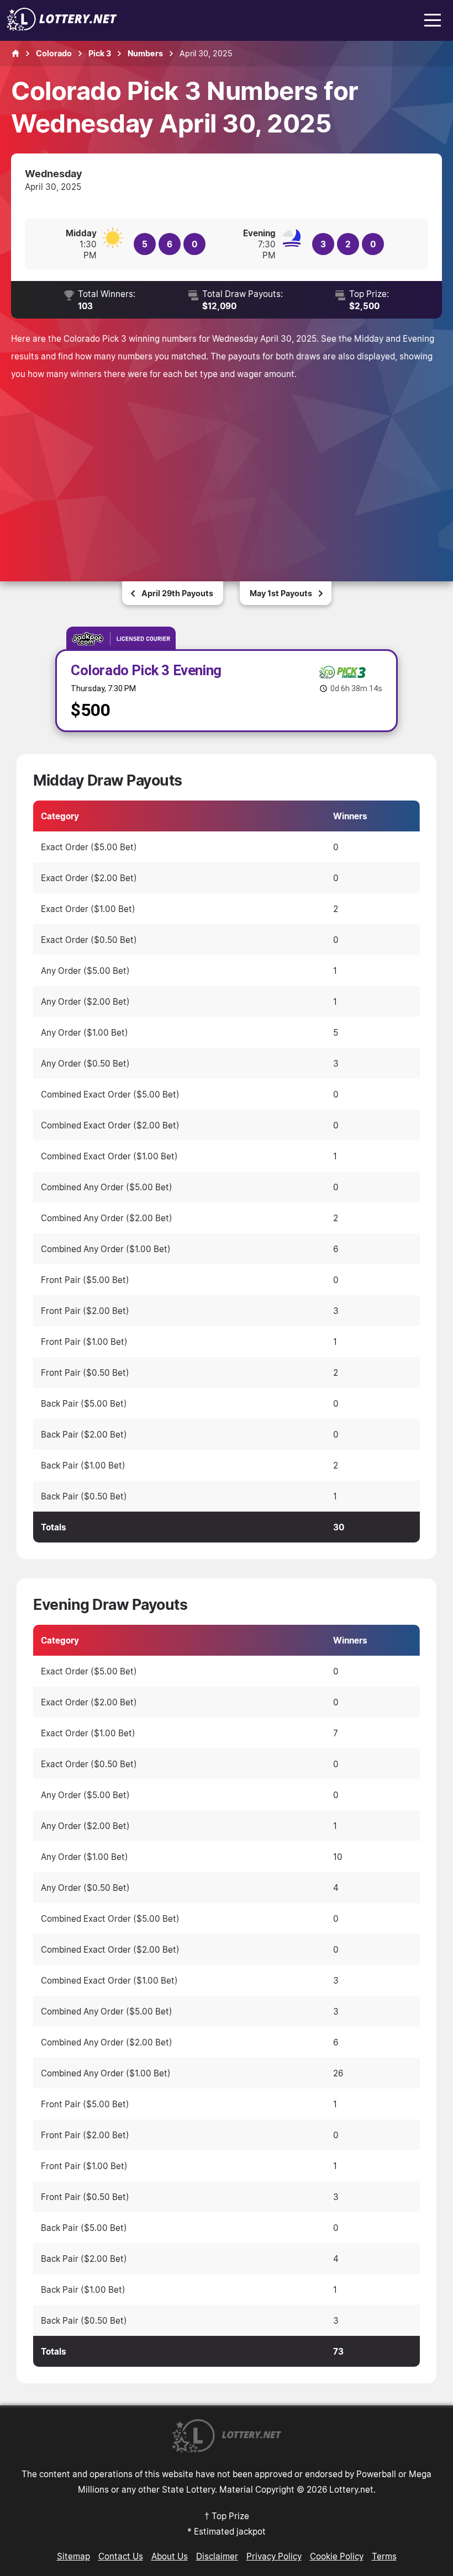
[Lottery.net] (62, 28)
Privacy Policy (274, 2556)
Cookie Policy (337, 2556)
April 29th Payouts (177, 593)
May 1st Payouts (281, 593)
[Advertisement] (227, 465)
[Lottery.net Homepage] (15, 54)
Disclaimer (217, 2556)
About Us (170, 2556)
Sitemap (73, 2556)
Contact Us (121, 2556)
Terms (384, 2556)
